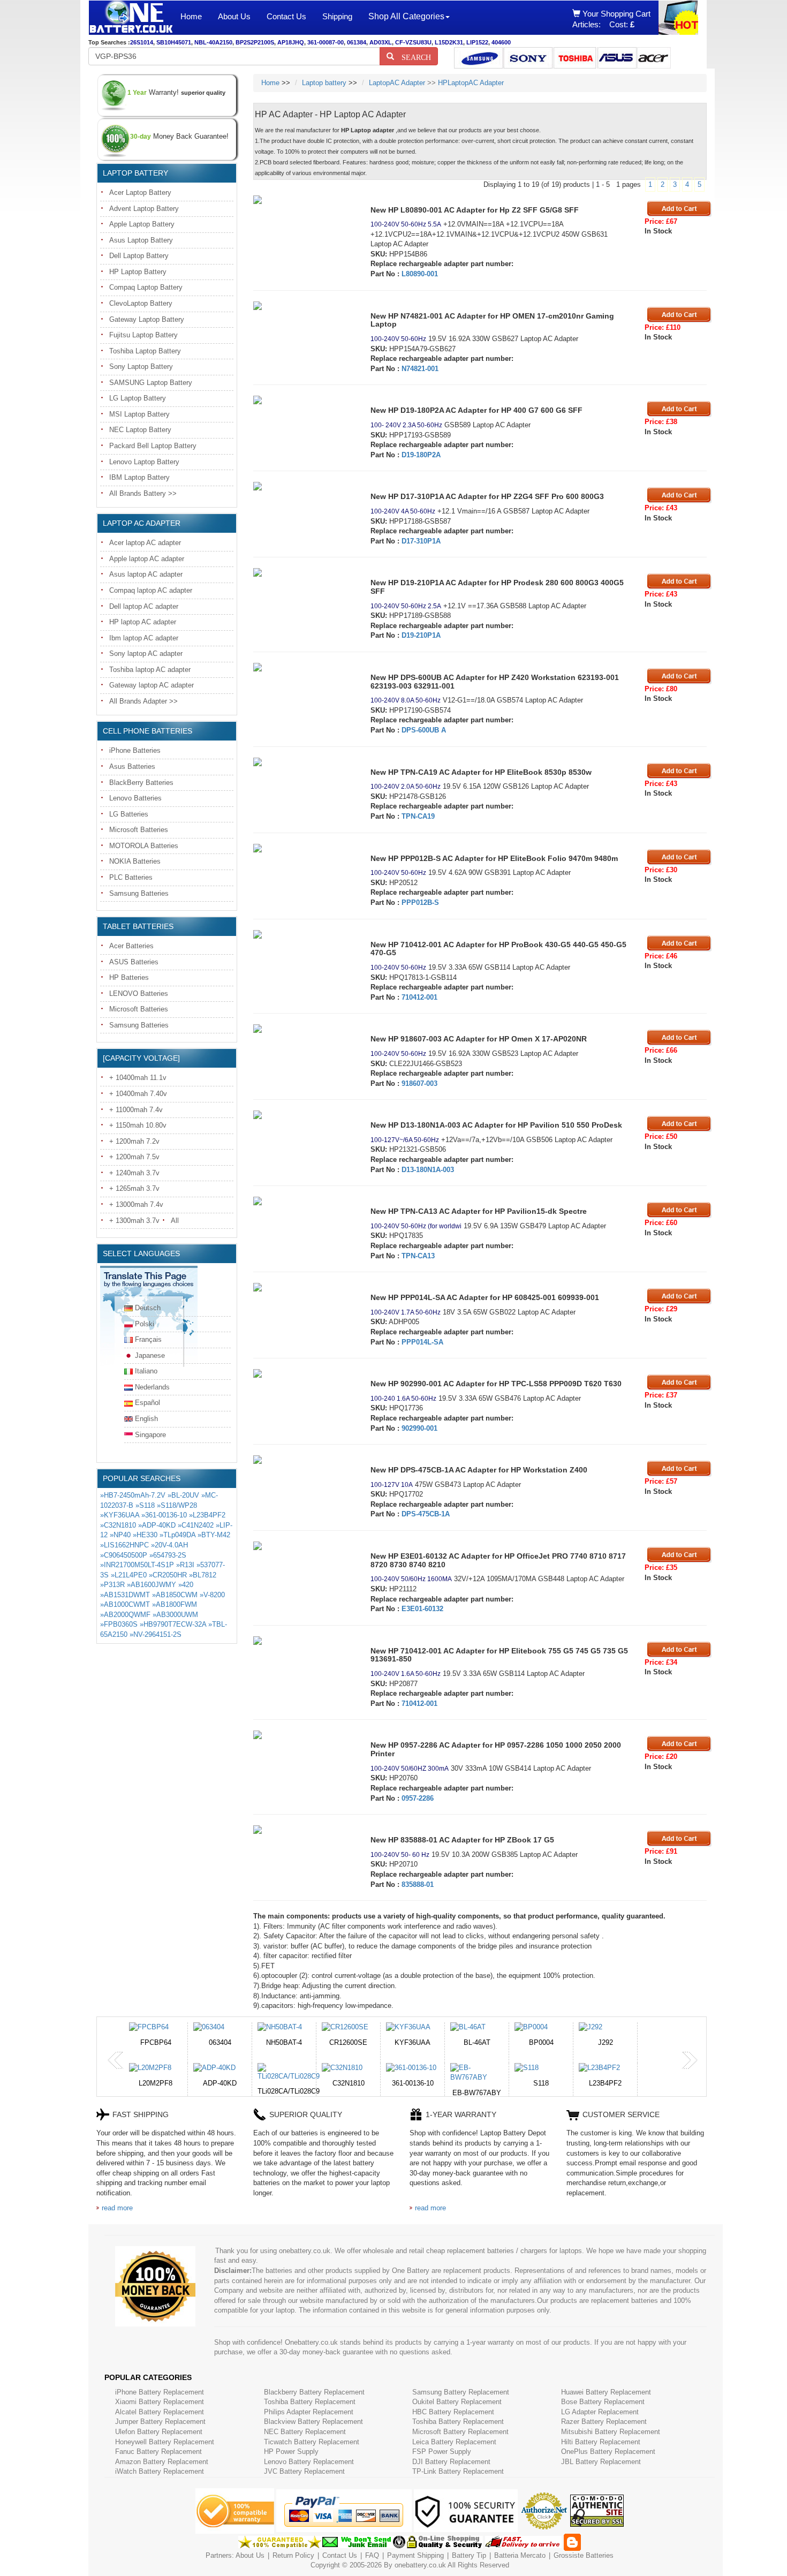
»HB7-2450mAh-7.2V (133, 1495)
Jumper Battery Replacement (160, 2422)
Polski (145, 1324)
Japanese (150, 1355)
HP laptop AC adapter (143, 622)
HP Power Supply (291, 2452)
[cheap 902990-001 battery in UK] (304, 1373)
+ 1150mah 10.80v (138, 1125)
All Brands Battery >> (143, 493)
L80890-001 (420, 274)
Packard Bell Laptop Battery (153, 446)
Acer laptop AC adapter (145, 543)
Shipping (337, 16)
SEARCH (413, 56)
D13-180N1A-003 (428, 1170)
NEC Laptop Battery (140, 430)
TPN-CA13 (418, 1256)
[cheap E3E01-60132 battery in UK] (304, 1546)
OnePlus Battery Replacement (608, 2452)
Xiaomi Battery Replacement (160, 2402)
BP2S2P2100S (255, 42)
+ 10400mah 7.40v (138, 1094)
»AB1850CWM (175, 1595)
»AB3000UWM (175, 1615)
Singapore (150, 1435)
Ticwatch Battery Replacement (312, 2442)
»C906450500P (124, 1555)
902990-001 (419, 1428)
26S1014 (142, 42)
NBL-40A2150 (213, 42)
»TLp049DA (177, 1535)
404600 (501, 42)
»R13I (185, 1565)
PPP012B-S (420, 902)
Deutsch (148, 1308)
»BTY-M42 (214, 1535)
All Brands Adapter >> (143, 701)
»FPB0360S (119, 1624)
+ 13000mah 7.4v (136, 1204)
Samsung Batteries (139, 893)
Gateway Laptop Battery (147, 319)
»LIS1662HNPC (124, 1545)
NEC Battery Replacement (305, 2432)
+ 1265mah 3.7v (134, 1188)
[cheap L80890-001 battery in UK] (304, 200)
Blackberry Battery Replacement (314, 2392)
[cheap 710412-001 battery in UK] (304, 934)
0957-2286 (418, 1798)
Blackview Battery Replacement (313, 2422)
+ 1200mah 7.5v (134, 1157)
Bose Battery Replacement (603, 2402)
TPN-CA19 (418, 816)
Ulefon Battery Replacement (159, 2432)
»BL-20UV (183, 1495)
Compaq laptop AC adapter (151, 590)
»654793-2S (168, 1555)
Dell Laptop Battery (139, 256)
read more (117, 2208)
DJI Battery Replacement (451, 2462)
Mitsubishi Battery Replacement (611, 2432)
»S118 (145, 1505)
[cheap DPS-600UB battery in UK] (304, 667)
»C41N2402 (196, 1525)
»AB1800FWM (175, 1604)
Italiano (146, 1371)
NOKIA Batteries (135, 861)
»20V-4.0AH (169, 1545)
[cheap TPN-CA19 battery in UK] (304, 762)
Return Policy (293, 2555)
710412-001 (419, 997)
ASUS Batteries (134, 962)
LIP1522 (477, 42)
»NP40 (120, 1535)
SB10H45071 (174, 42)
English (146, 1419)
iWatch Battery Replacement (160, 2471)
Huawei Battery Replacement (606, 2392)
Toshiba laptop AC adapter (150, 670)
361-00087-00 (326, 42)
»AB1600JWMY (152, 1585)
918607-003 (419, 1083)
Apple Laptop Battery (142, 224)
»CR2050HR (168, 1575)
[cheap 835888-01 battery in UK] (304, 1830)
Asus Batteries (132, 766)
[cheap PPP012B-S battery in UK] (304, 848)
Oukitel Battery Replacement (457, 2402)
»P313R (112, 1585)
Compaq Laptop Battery (146, 287)
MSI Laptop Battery (139, 414)
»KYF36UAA (120, 1515)
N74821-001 (420, 369)
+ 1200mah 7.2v (134, 1141)
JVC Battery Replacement (304, 2471)
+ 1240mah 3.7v (134, 1173)
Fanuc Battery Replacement (158, 2452)
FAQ (372, 2555)
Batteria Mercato (521, 2555)
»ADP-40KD (157, 1525)
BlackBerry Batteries (141, 783)
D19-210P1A (421, 635)
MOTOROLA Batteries (144, 846)
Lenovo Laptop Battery (144, 462)
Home (191, 16)
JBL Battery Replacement (601, 2462)
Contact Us (286, 16)
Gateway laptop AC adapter (152, 685)
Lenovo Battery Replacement (309, 2462)
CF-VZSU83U (413, 42)
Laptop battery (324, 83)
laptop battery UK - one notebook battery (131, 18)
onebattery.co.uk (420, 2565)
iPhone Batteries (135, 750)
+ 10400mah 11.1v (138, 1078)
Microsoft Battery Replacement (460, 2432)
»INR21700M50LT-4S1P (137, 1565)
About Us (234, 16)
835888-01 (418, 1884)
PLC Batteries (131, 877)
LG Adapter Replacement (600, 2412)
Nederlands (152, 1387)
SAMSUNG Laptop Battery (151, 383)
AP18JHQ (291, 42)
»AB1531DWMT (125, 1595)
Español (147, 1403)
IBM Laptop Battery (139, 477)
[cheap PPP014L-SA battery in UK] (304, 1287)
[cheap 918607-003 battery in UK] (304, 1029)
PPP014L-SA (422, 1342)
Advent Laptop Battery (144, 209)
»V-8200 (212, 1595)
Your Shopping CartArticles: (611, 19)
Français (148, 1339)
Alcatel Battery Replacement (160, 2412)
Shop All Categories (406, 16)
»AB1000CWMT (125, 1604)
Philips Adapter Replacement (309, 2412)
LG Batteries (129, 814)
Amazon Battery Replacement (162, 2462)
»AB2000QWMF (125, 1615)
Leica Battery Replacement (454, 2442)
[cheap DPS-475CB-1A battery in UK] (304, 1460)
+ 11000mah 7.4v (136, 1110)
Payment (401, 2555)
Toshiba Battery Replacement (310, 2402)
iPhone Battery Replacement (160, 2392)
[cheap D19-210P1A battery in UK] (304, 572)
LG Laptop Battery (138, 398)
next (690, 2060)
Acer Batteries (131, 946)
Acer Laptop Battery (140, 192)
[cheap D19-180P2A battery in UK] (304, 400)
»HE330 (145, 1535)
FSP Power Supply (442, 2452)
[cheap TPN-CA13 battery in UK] (304, 1201)
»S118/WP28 (177, 1505)
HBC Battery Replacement (453, 2412)
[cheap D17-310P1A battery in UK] (304, 486)
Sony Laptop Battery (141, 367)
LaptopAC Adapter (397, 83)
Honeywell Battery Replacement (165, 2442)
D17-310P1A (421, 541)
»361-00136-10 (164, 1515)
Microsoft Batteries (139, 830)
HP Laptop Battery (138, 272)
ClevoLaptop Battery (141, 303)
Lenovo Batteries (135, 798)
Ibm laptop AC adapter (144, 638)
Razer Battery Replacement (604, 2422)
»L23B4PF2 (207, 1515)
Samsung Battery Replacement (461, 2392)
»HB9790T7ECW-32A (173, 1624)
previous (116, 2060)
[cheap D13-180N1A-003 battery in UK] (304, 1115)
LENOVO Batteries (139, 994)
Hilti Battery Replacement (601, 2442)
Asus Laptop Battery (141, 240)
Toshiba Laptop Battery (145, 351)
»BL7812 (203, 1575)
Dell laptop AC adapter (144, 606)
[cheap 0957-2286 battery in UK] (304, 1735)
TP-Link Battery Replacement (458, 2471)
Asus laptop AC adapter (146, 574)
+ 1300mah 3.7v (134, 1221)
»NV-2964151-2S (156, 1634)
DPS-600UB (420, 730)
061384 (357, 42)
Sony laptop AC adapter (146, 654)
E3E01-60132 (422, 1609)
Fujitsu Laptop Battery (143, 335)
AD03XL (381, 42)
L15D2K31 (449, 42)
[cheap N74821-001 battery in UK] (304, 306)
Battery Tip (470, 2555)
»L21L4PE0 (129, 1575)
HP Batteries (129, 977)
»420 (186, 1585)
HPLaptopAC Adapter (471, 83)
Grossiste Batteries (584, 2555)
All (175, 1221)
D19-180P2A (421, 455)
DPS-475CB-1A (426, 1514)
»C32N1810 (118, 1525)
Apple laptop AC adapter (147, 559)
